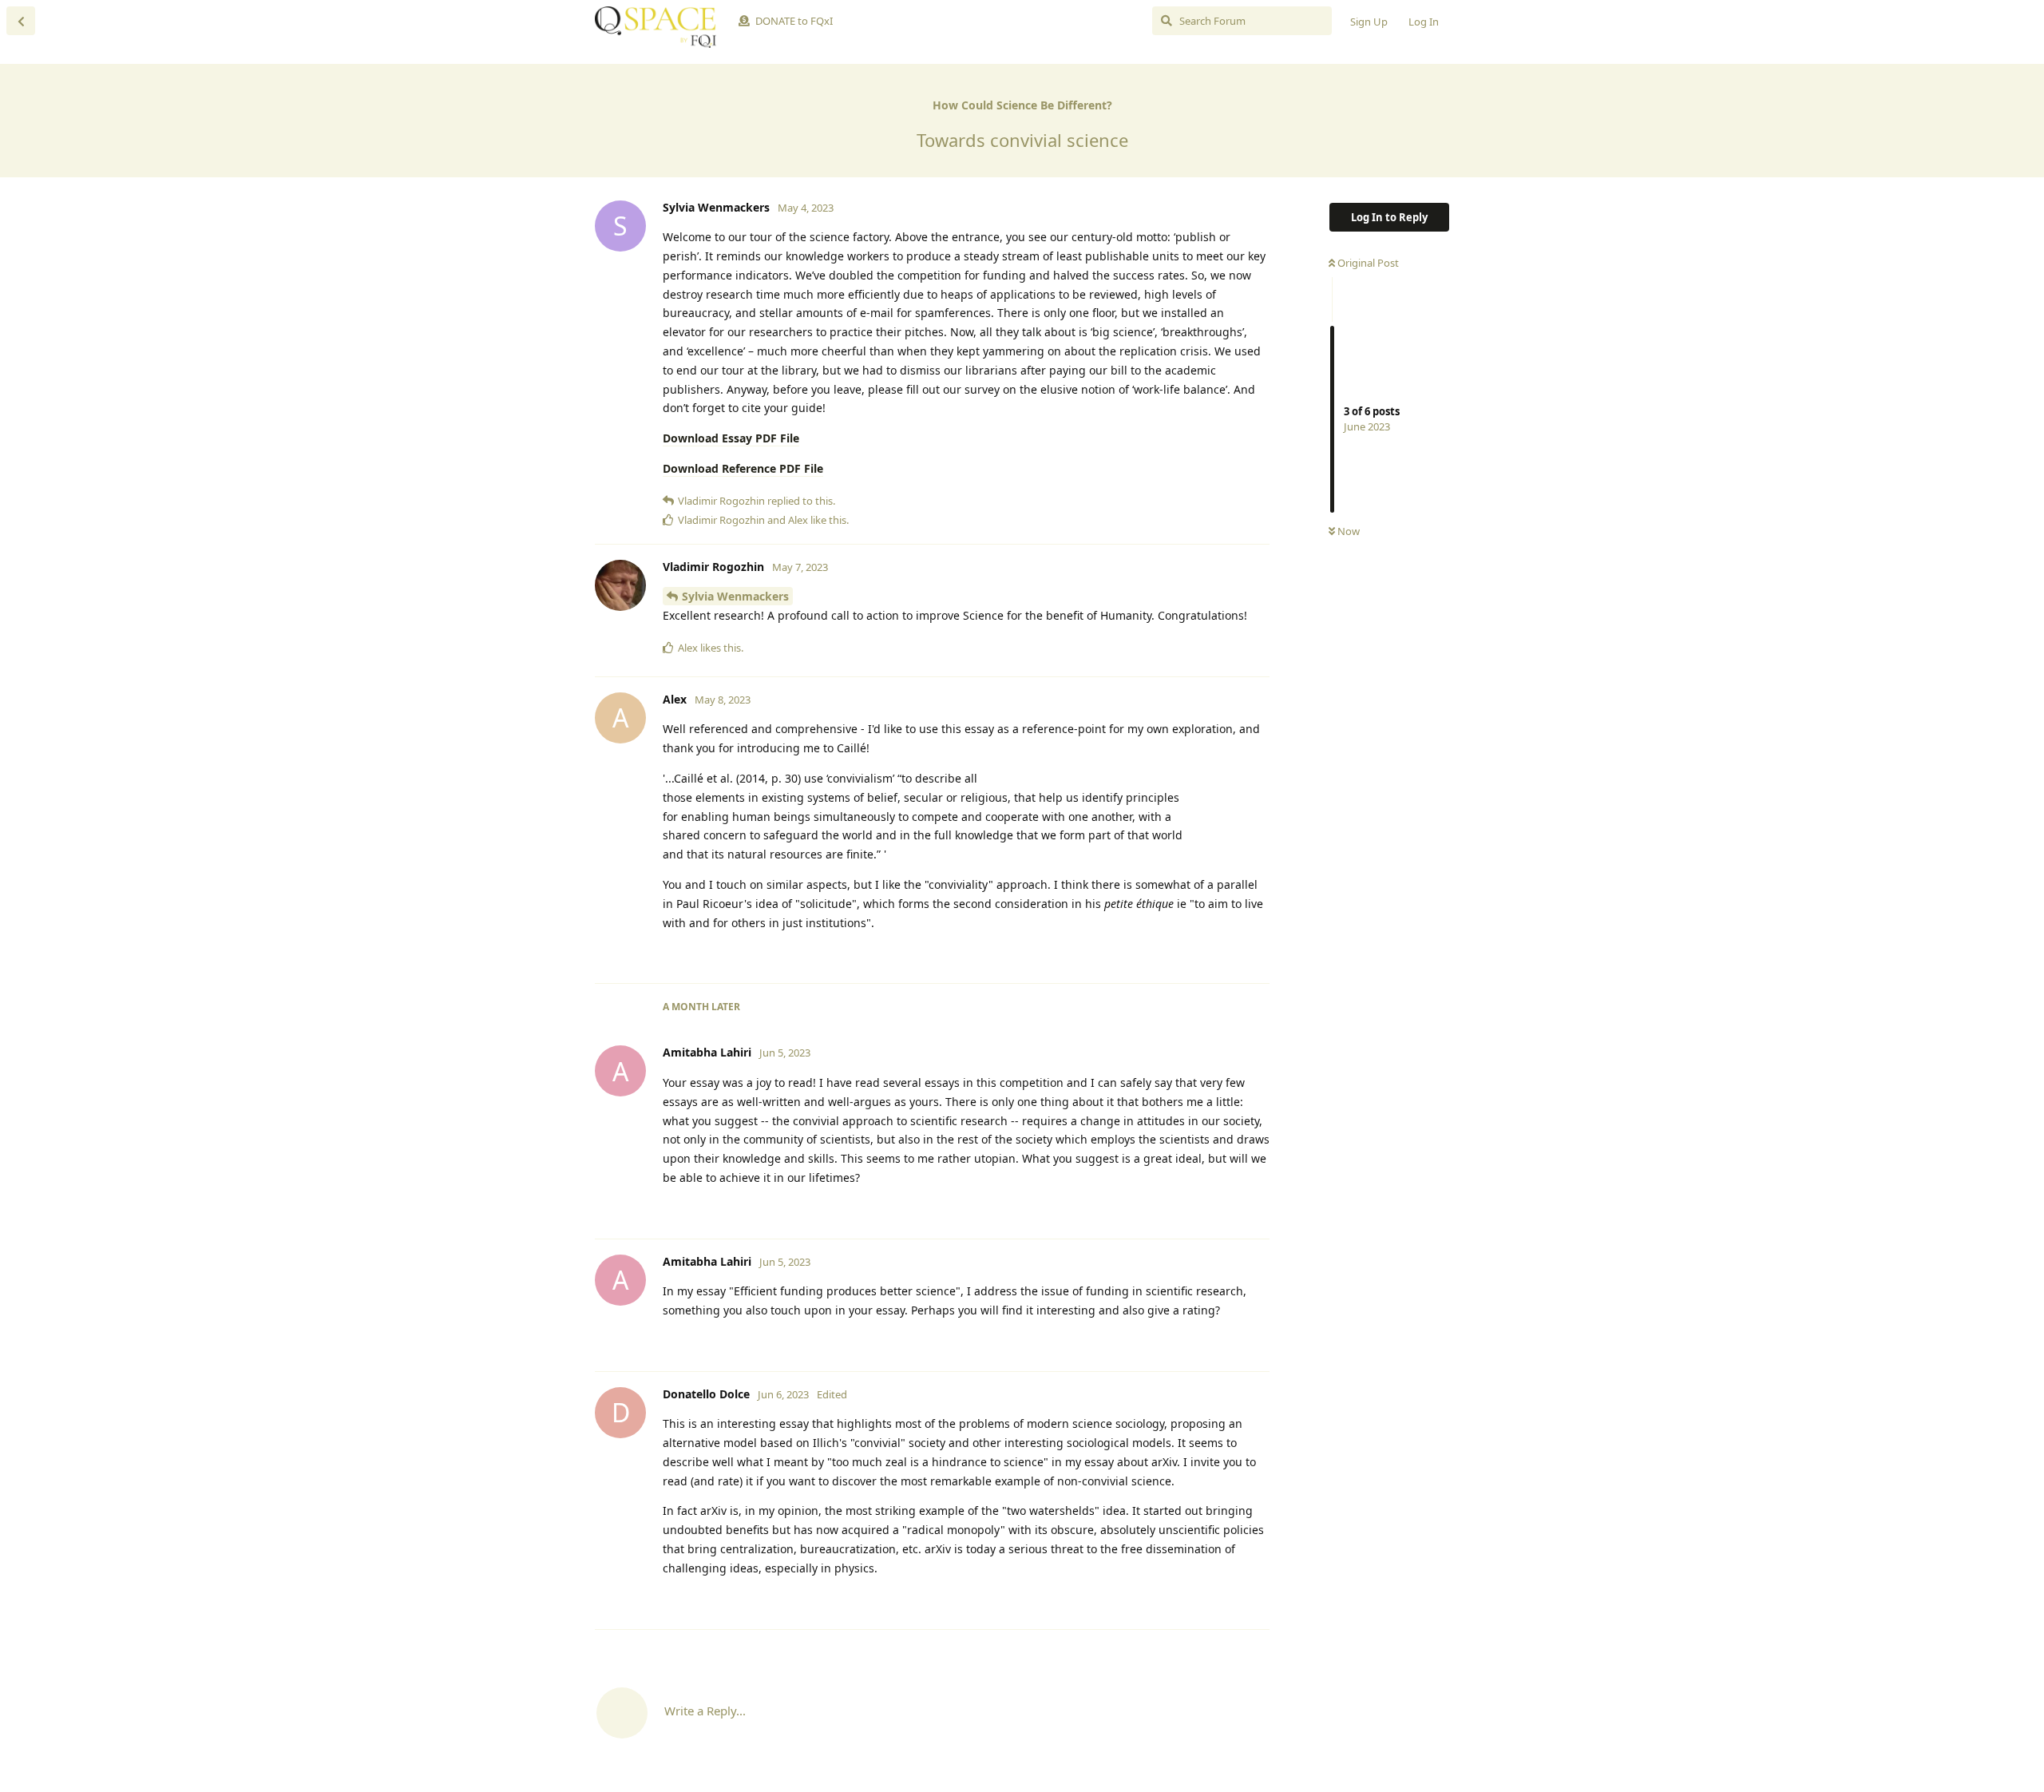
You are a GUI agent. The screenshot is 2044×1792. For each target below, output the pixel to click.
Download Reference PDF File (743, 468)
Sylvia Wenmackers (735, 596)
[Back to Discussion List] (21, 21)
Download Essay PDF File (731, 438)
